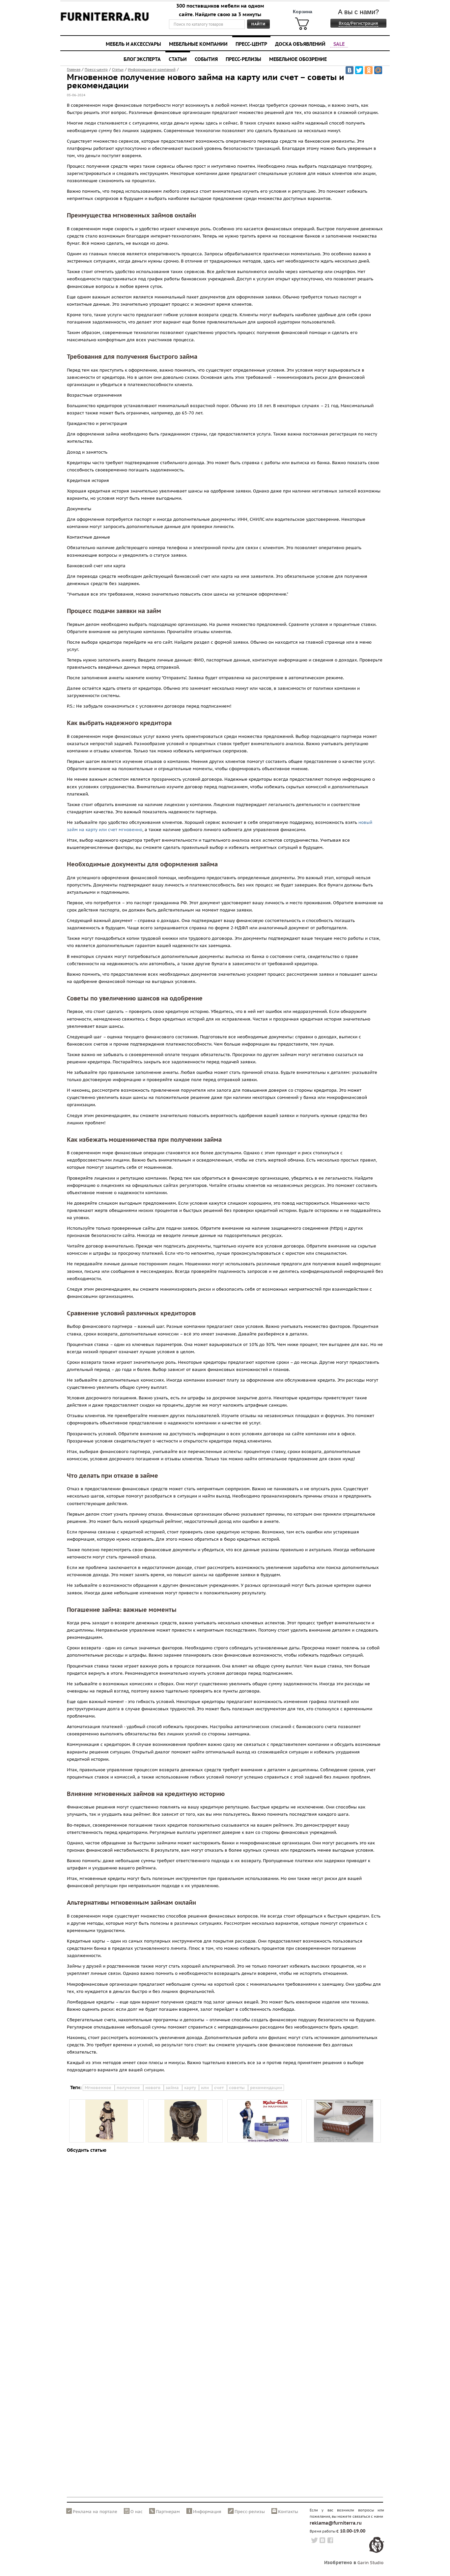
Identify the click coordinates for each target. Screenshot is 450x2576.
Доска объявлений (300, 44)
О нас (137, 2512)
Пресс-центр (251, 44)
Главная (74, 70)
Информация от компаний (152, 70)
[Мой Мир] (378, 70)
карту (191, 2088)
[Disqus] (225, 2239)
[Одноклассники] (369, 70)
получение (129, 2088)
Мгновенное (99, 2088)
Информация (207, 2512)
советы (238, 2088)
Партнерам (168, 2512)
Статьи (178, 59)
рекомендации (266, 2088)
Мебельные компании (198, 44)
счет (220, 2088)
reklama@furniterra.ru (336, 2523)
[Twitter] (359, 70)
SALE (339, 44)
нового (154, 2088)
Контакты (288, 2512)
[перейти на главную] (105, 21)
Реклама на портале (95, 2512)
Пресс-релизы (243, 59)
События (206, 59)
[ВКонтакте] (350, 70)
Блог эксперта (142, 59)
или (206, 2088)
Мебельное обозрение (298, 59)
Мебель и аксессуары (133, 44)
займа (173, 2088)
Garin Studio (370, 2563)
